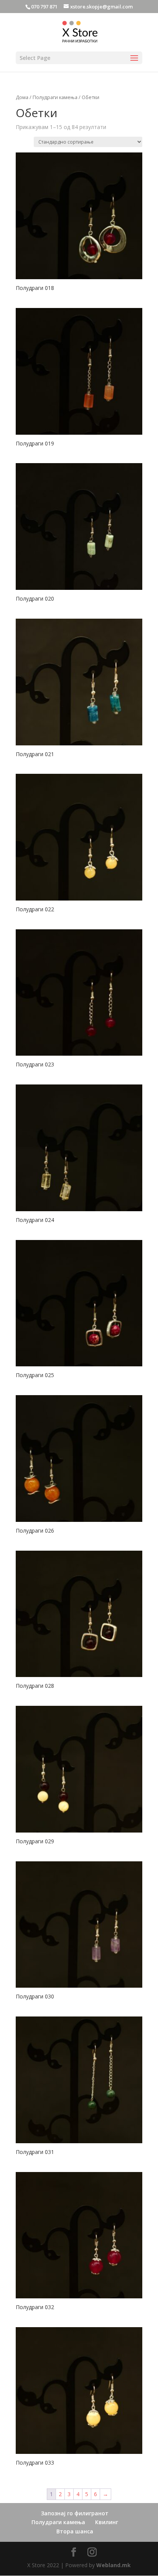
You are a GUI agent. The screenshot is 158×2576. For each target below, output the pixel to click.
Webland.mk (114, 2565)
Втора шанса (75, 2531)
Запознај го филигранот (75, 2513)
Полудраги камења (55, 97)
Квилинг (107, 2522)
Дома (22, 97)
